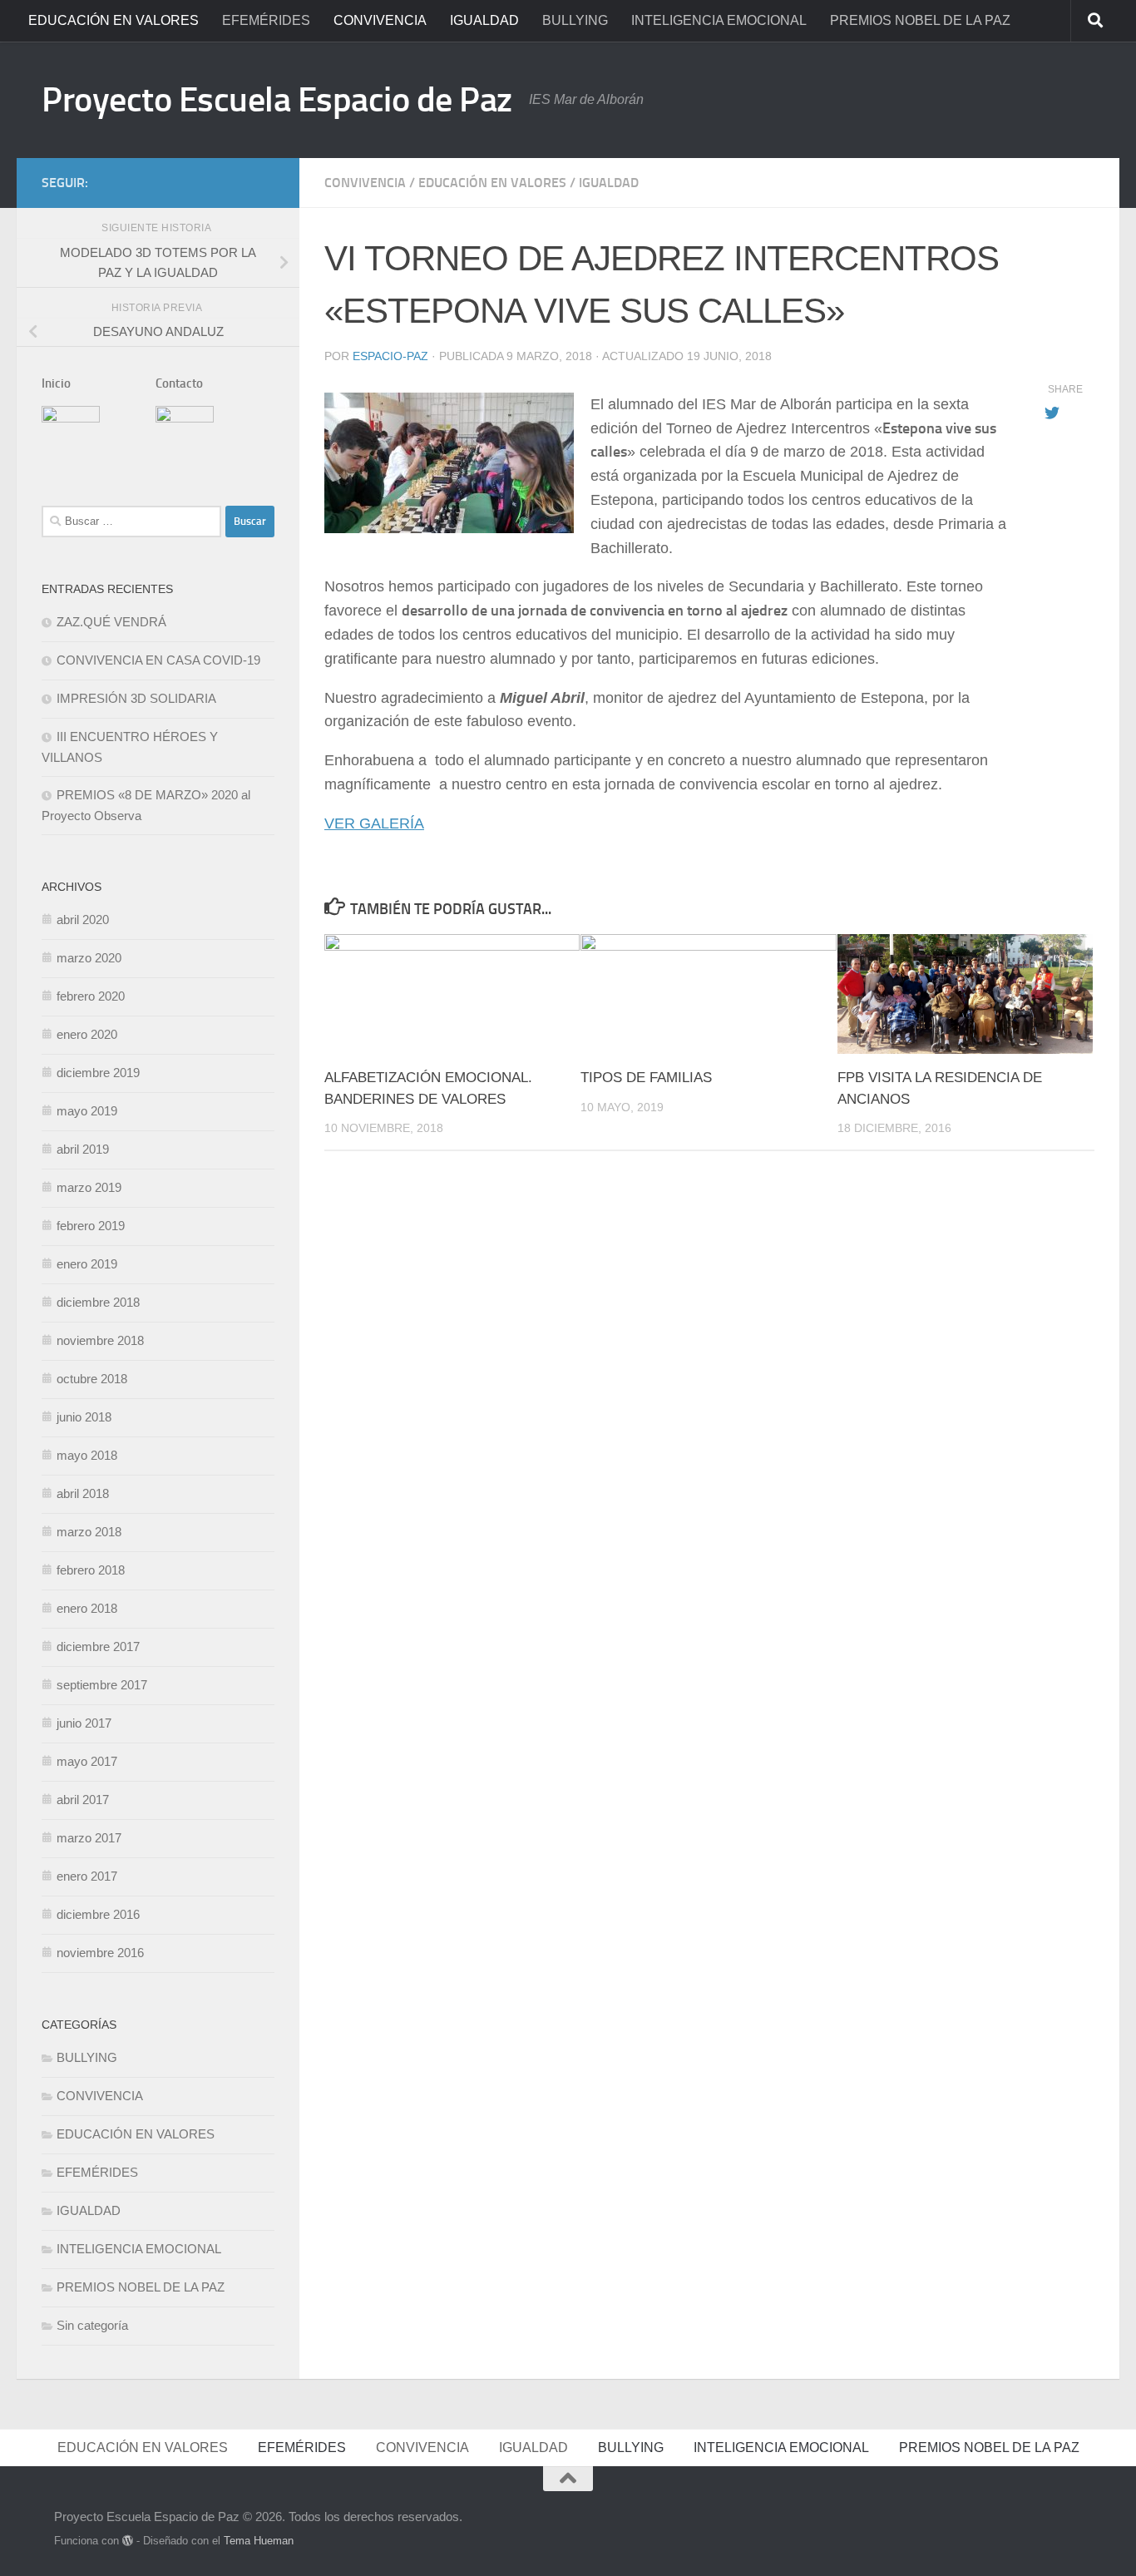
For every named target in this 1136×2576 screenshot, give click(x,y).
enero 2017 (87, 1876)
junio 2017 (84, 1723)
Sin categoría (92, 2325)
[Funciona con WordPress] (128, 2541)
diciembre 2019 (98, 1073)
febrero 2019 (91, 1226)
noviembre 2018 (100, 1340)
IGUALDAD (484, 20)
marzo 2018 (89, 1532)
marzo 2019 (89, 1187)
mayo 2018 (87, 1455)
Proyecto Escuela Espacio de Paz (277, 100)
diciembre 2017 (98, 1646)
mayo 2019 (87, 1111)
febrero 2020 (91, 996)
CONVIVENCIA (380, 20)
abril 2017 (83, 1800)
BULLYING (575, 20)
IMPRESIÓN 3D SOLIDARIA (136, 698)
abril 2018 (83, 1493)
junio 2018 (84, 1417)
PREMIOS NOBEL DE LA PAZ (920, 20)
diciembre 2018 (98, 1302)
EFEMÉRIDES (266, 20)
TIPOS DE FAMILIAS (646, 1078)
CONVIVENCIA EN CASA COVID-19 (158, 660)
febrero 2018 (91, 1570)
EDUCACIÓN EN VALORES (114, 20)
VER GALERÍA (374, 823)
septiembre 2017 (102, 1685)
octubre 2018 (92, 1379)
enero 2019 (87, 1264)
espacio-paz (390, 356)
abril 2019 (83, 1149)
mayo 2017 (87, 1761)
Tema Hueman (259, 2541)
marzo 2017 (89, 1838)
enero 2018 (87, 1608)
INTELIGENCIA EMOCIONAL (719, 20)
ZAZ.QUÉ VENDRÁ (111, 622)
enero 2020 (87, 1034)
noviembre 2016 (100, 1953)
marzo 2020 (89, 958)
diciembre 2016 (98, 1914)
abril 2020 (83, 920)
